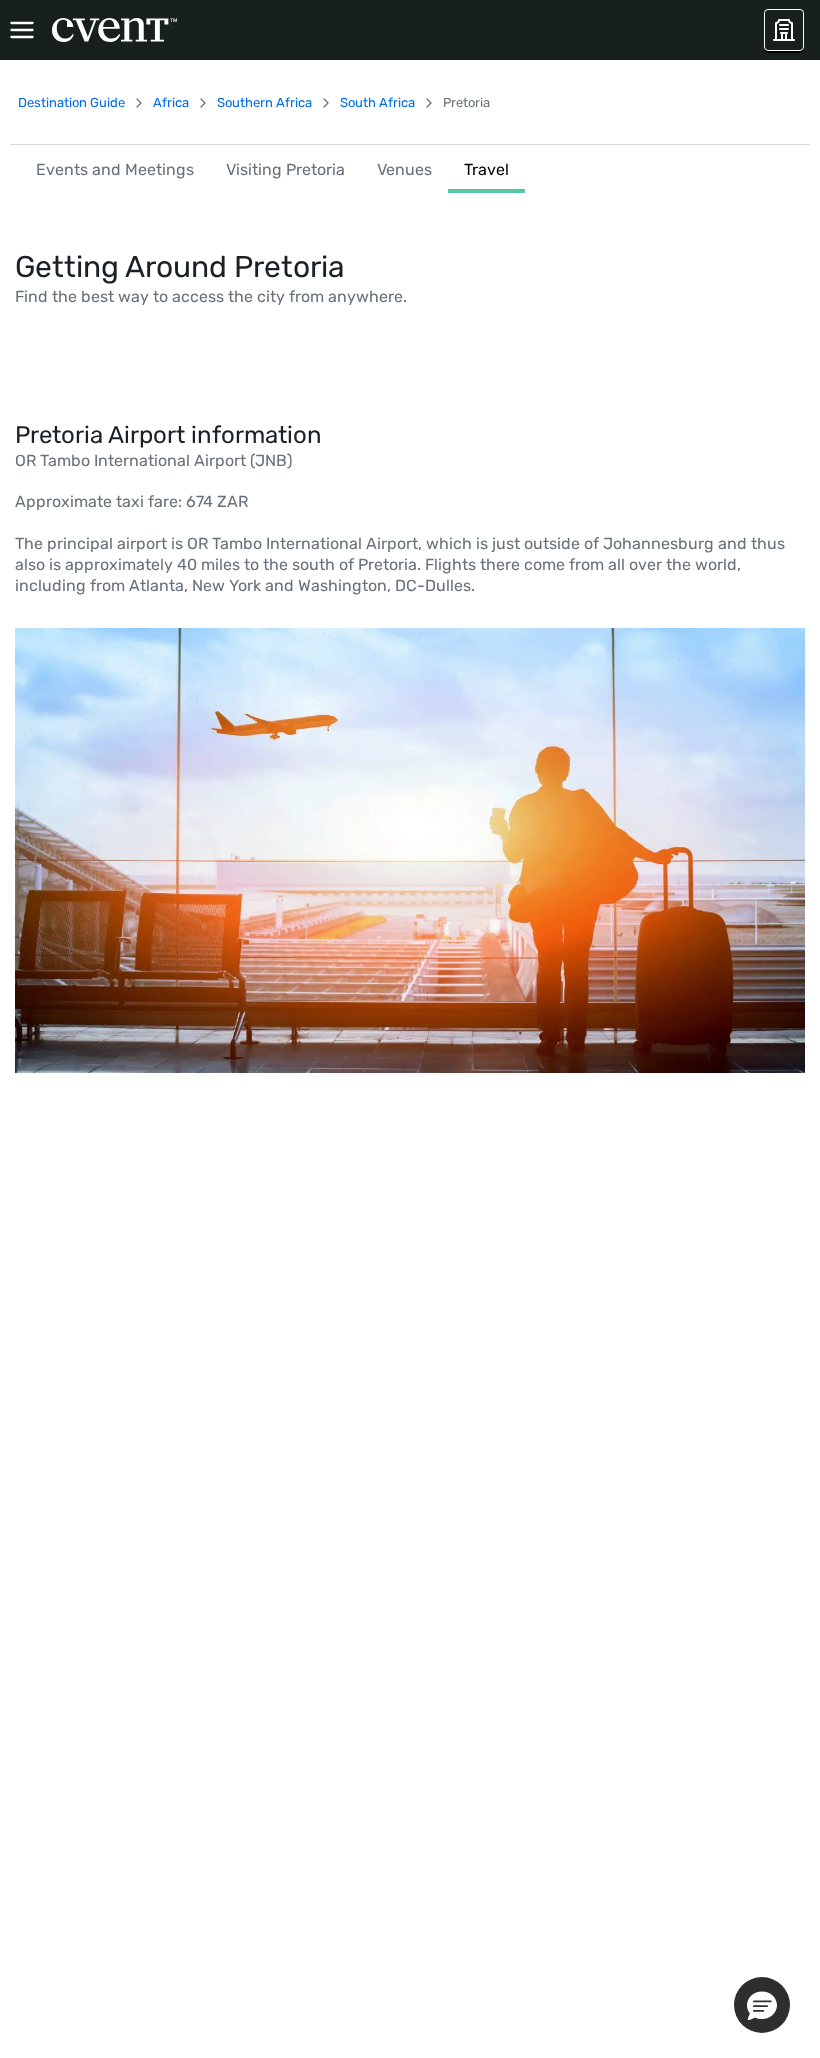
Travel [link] (486, 169)
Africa (171, 102)
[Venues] (784, 30)
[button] (762, 2005)
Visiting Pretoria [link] (285, 169)
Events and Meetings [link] (115, 169)
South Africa (377, 102)
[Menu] (22, 30)
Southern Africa (264, 102)
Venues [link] (404, 169)
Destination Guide (71, 102)
